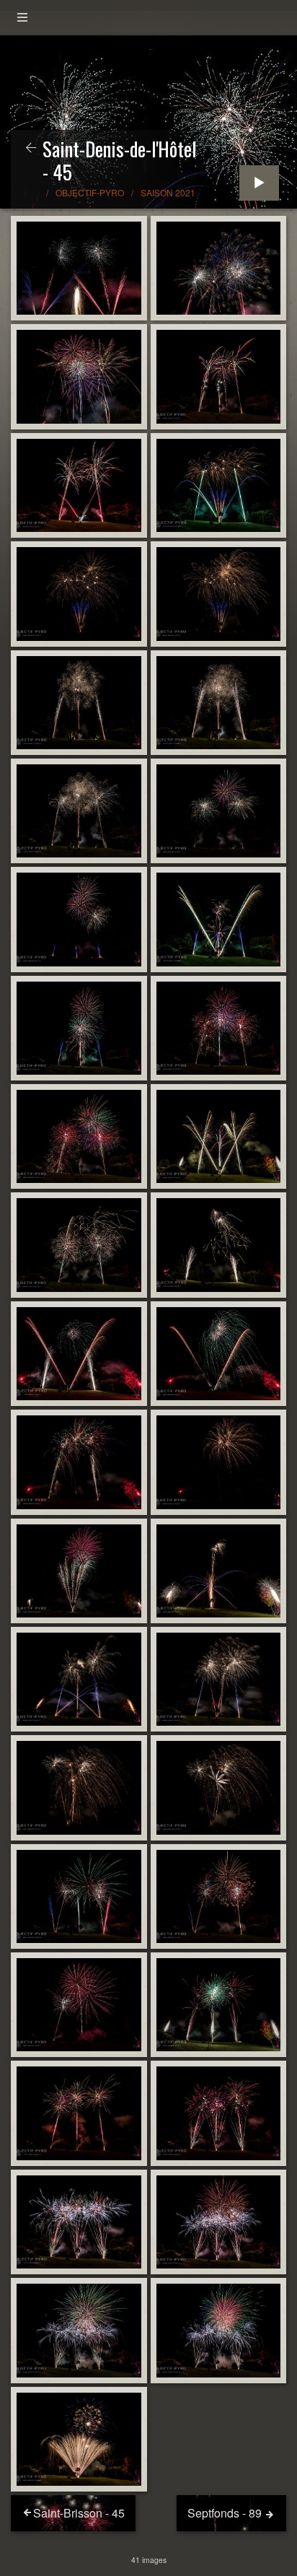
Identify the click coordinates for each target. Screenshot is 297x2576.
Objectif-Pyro (90, 192)
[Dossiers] (22, 18)
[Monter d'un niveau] (31, 148)
